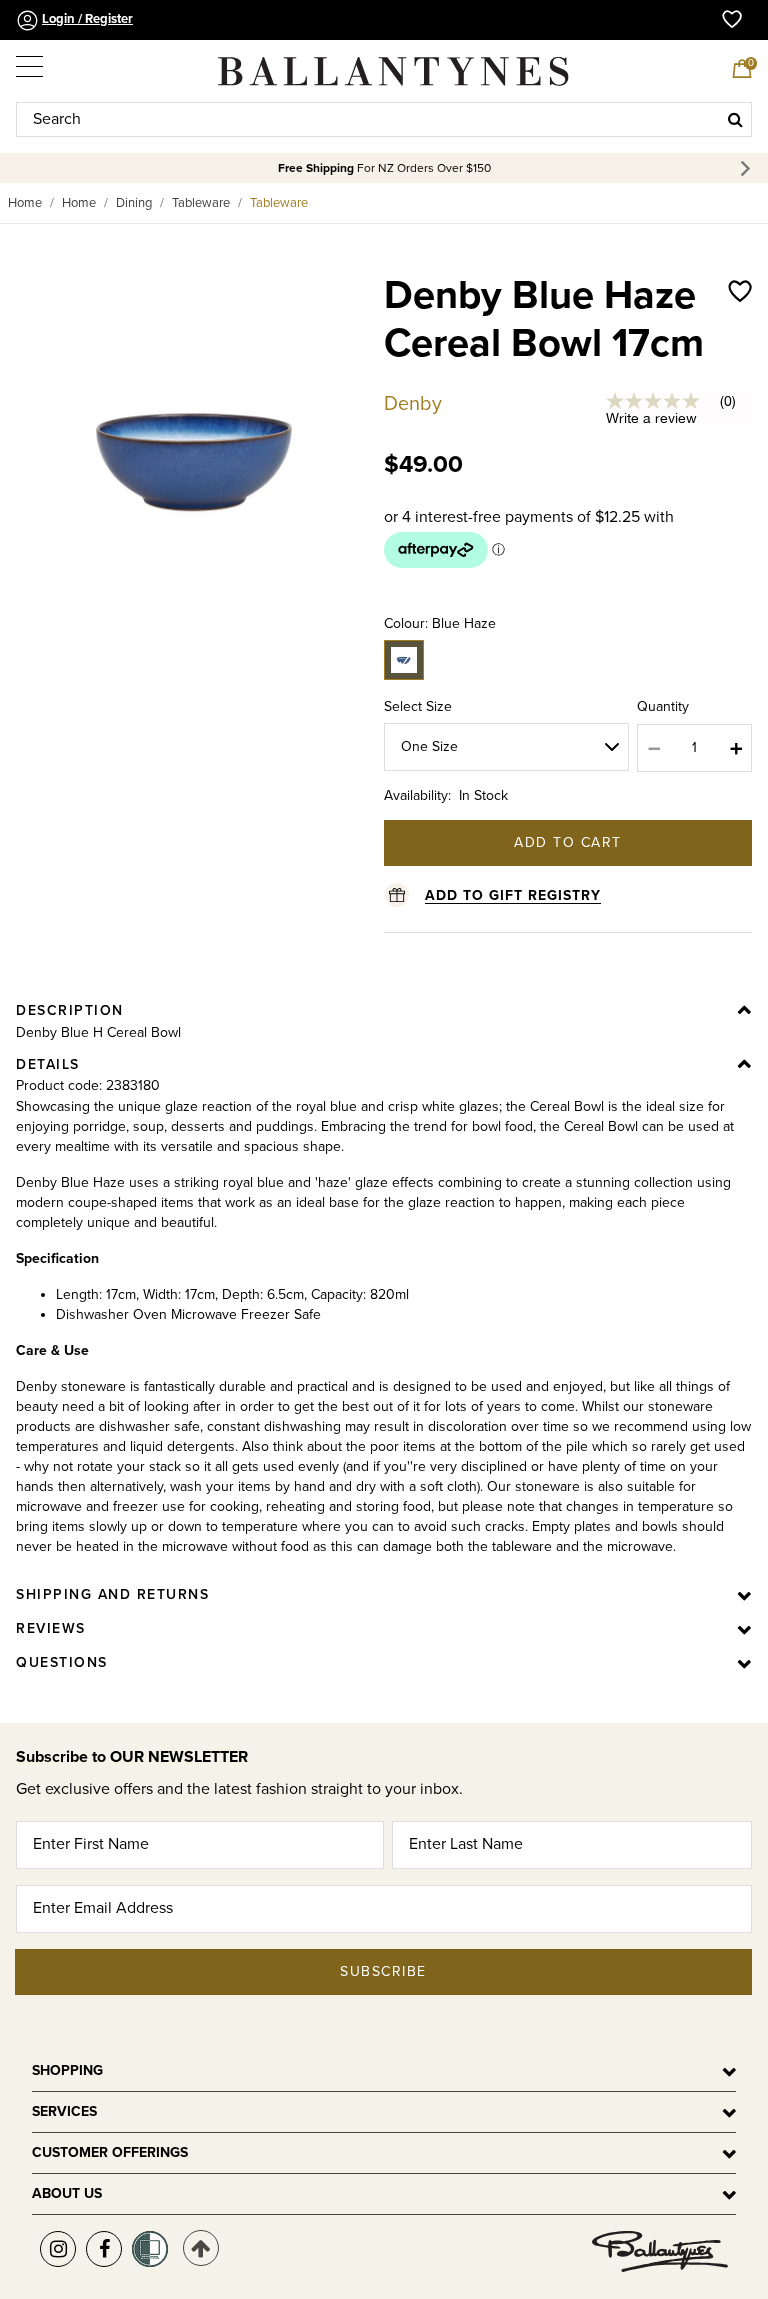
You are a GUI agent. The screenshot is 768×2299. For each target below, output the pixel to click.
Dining (134, 203)
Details (48, 1064)
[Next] (748, 168)
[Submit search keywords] (735, 119)
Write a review (651, 418)
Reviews (51, 1628)
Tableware (201, 203)
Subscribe (383, 1971)
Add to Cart (568, 842)
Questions (62, 1662)
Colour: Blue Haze (440, 623)
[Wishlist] (740, 340)
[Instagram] (58, 2249)
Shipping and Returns (112, 1594)
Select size (418, 706)
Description (70, 1010)
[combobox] (384, 119)
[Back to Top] (201, 2248)
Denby (413, 404)
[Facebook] (104, 2249)
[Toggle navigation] (31, 62)
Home (25, 203)
